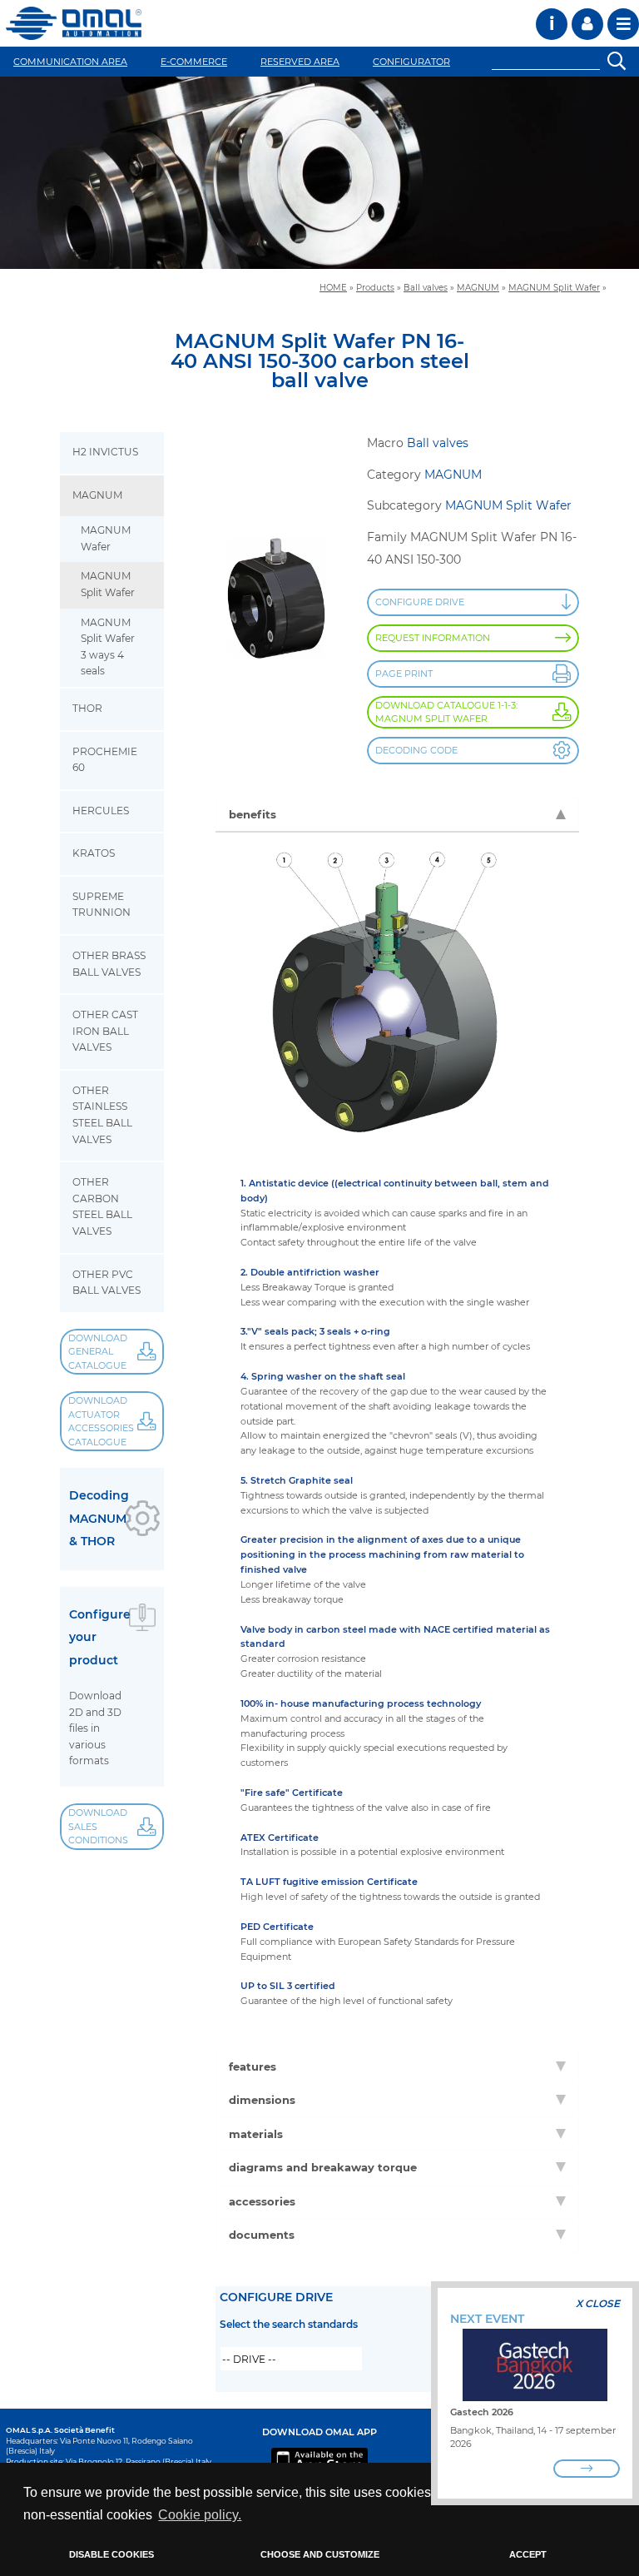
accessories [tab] (262, 2201)
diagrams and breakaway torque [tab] (323, 2167)
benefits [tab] (253, 814)
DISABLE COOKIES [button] (111, 2554)
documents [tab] (262, 2235)
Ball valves (426, 287)
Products (375, 287)
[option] (319, 173)
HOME (333, 287)
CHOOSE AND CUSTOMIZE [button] (320, 2554)
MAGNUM (478, 287)
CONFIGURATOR (411, 62)
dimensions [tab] (262, 2100)
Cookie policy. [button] (200, 2515)
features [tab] (253, 2066)
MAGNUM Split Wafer (554, 287)
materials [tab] (256, 2134)
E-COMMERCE (194, 62)
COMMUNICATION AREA (70, 62)
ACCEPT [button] (528, 2554)
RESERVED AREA (300, 62)
